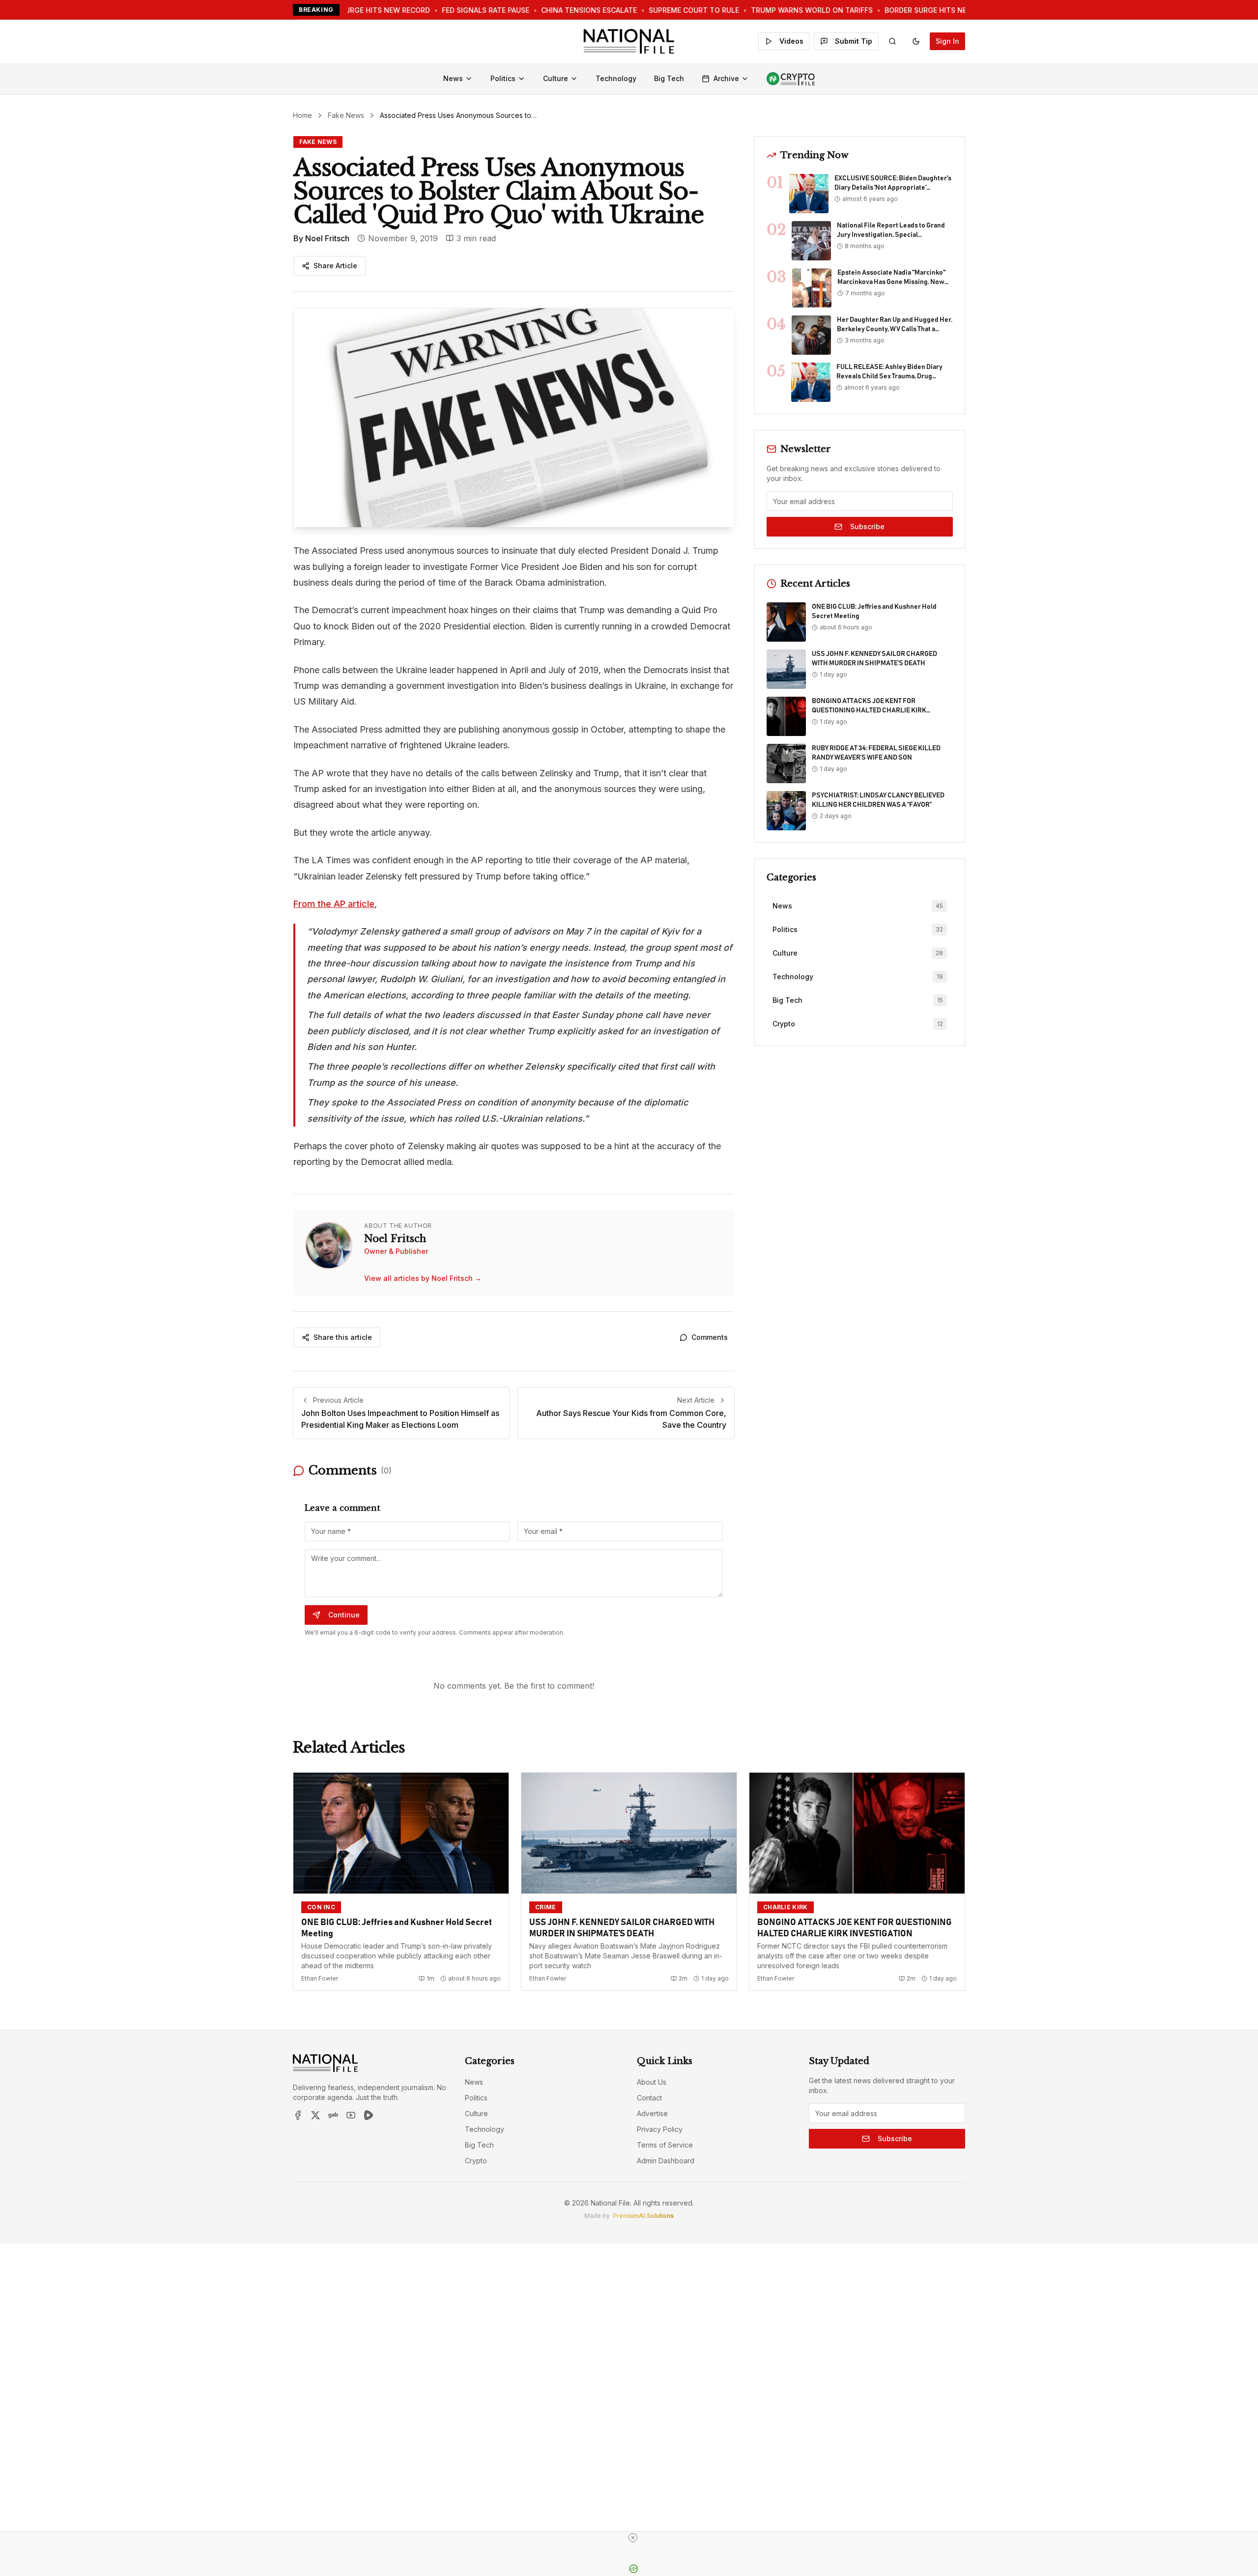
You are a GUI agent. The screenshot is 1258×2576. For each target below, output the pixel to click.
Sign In (947, 41)
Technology (616, 78)
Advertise (652, 2113)
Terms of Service (665, 2145)
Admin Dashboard (666, 2161)
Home (302, 115)
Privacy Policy (660, 2129)
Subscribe (867, 526)
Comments (710, 1337)
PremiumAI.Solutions (643, 2216)
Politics (503, 78)
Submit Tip (854, 41)
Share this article (343, 1337)
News (453, 78)
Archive (726, 78)
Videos (791, 41)
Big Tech (669, 78)
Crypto (476, 2161)
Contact (649, 2098)
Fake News (346, 115)
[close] (633, 2538)
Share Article (335, 266)
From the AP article (334, 904)
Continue (344, 1615)
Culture (556, 78)
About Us (652, 2082)
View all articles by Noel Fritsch (423, 1278)
